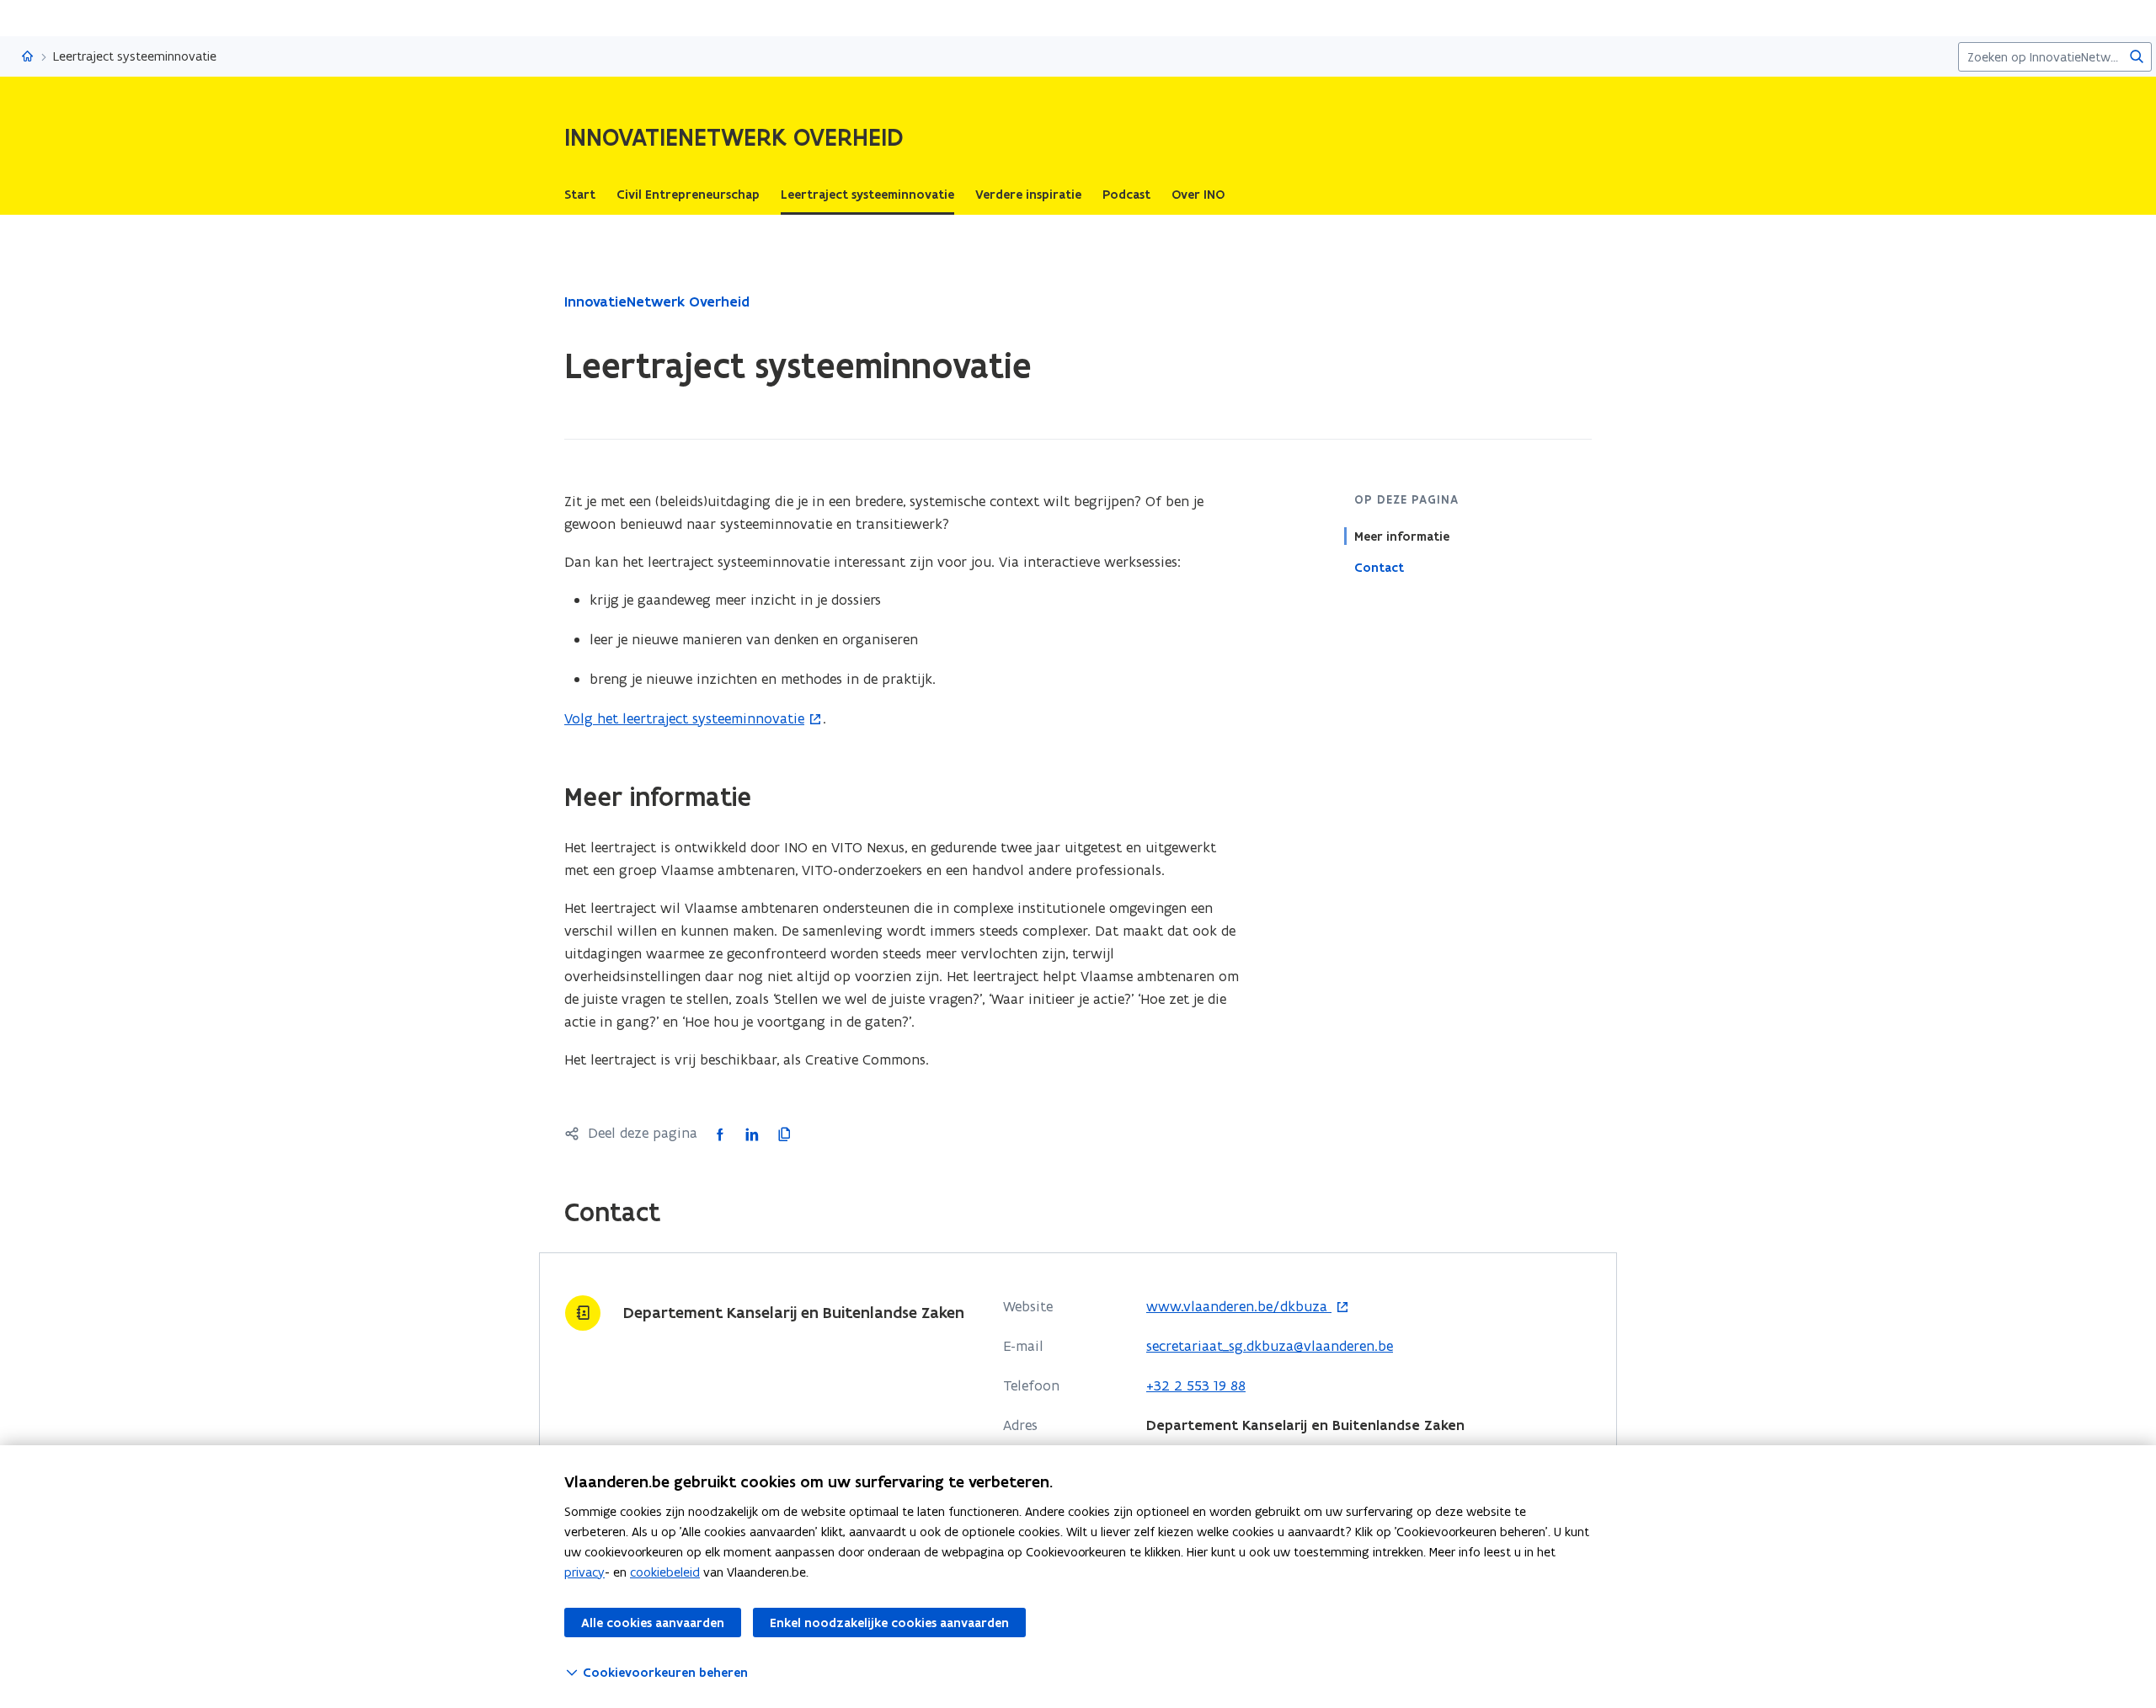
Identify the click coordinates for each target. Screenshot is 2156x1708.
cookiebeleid (665, 1572)
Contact (1379, 567)
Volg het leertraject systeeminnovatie (684, 718)
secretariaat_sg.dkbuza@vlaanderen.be (1270, 1346)
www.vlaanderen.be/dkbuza (1239, 1307)
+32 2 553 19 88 (1196, 1385)
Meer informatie (1402, 536)
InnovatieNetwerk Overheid (657, 302)
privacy (584, 1572)
